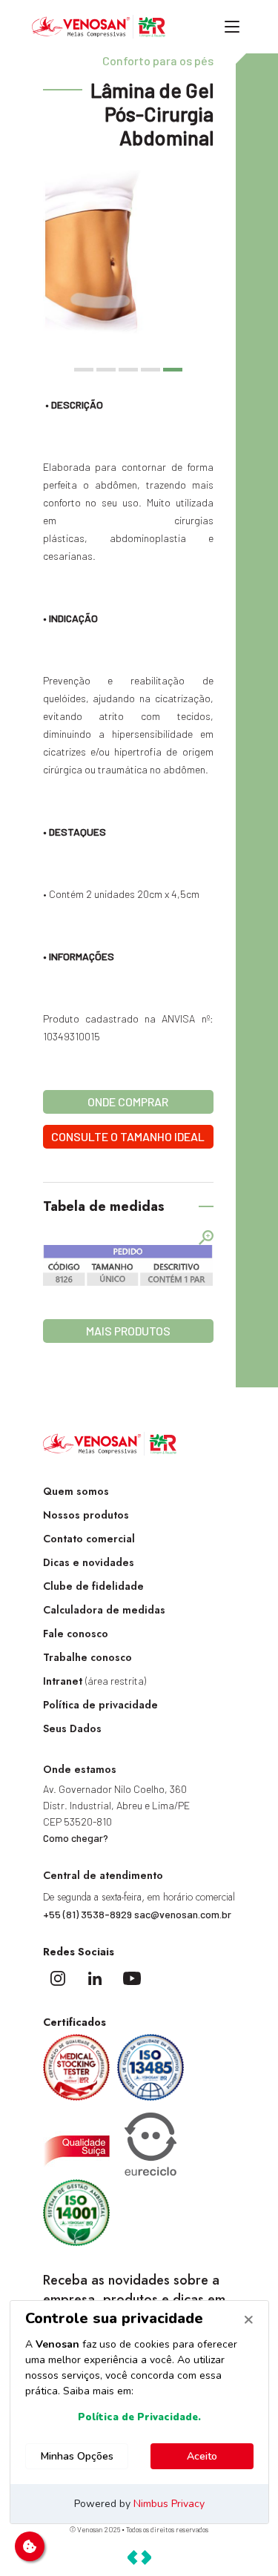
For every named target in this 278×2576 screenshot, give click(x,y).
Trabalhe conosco (87, 1657)
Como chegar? (76, 1838)
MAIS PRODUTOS (128, 1331)
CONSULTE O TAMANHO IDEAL (128, 1136)
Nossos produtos (86, 1515)
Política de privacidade (100, 1705)
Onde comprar (128, 1102)
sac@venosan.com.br (183, 1914)
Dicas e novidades (89, 1562)
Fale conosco (76, 1634)
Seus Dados (72, 1728)
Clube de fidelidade (93, 1586)
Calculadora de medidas (104, 1610)
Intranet (95, 1681)
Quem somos (76, 1491)
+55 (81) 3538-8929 (87, 1914)
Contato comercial (89, 1539)
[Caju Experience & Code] (139, 2557)
